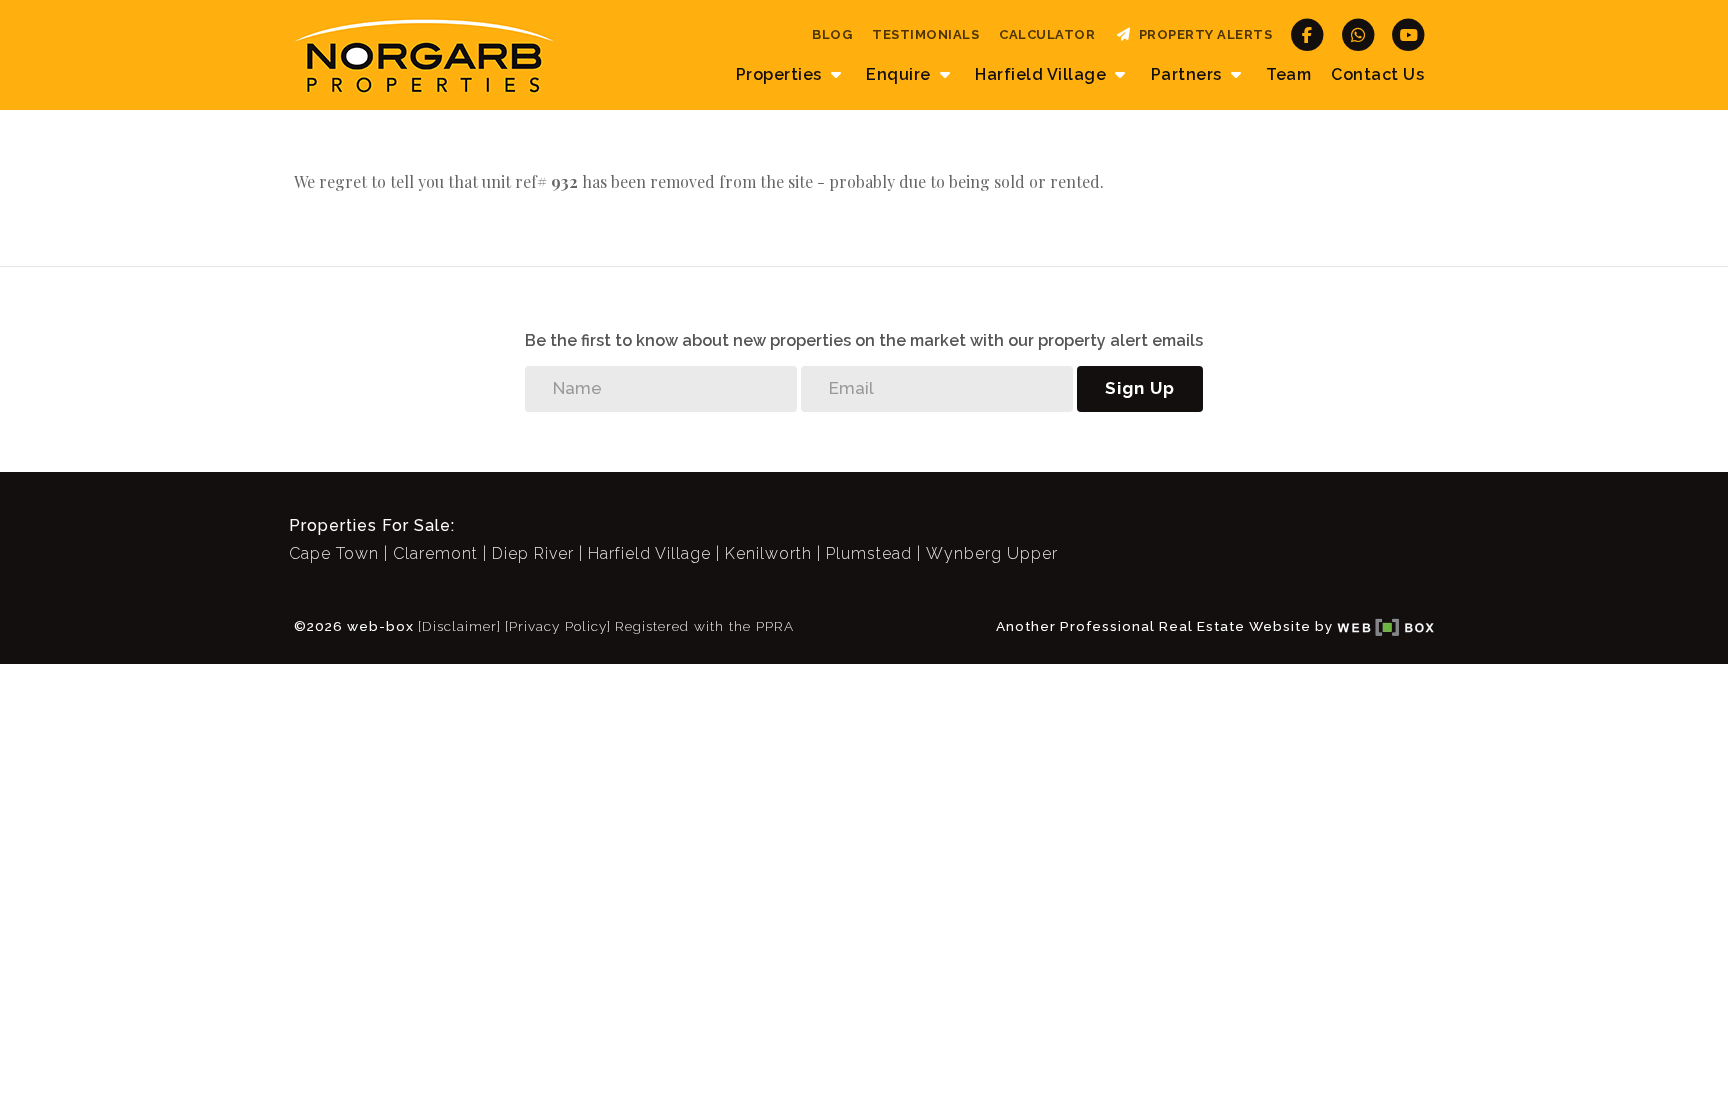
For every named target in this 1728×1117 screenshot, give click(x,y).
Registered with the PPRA (704, 626)
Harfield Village (649, 553)
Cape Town (334, 553)
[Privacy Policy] (558, 626)
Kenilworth (768, 553)
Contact (1377, 74)
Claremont (435, 553)
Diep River (533, 553)
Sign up (1140, 388)
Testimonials (925, 34)
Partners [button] (1189, 74)
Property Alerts (1202, 34)
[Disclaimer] (459, 626)
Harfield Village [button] (1043, 74)
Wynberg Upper (992, 553)
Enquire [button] (900, 74)
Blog (832, 34)
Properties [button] (781, 74)
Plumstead (869, 553)
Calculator (1047, 34)
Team (1288, 74)
